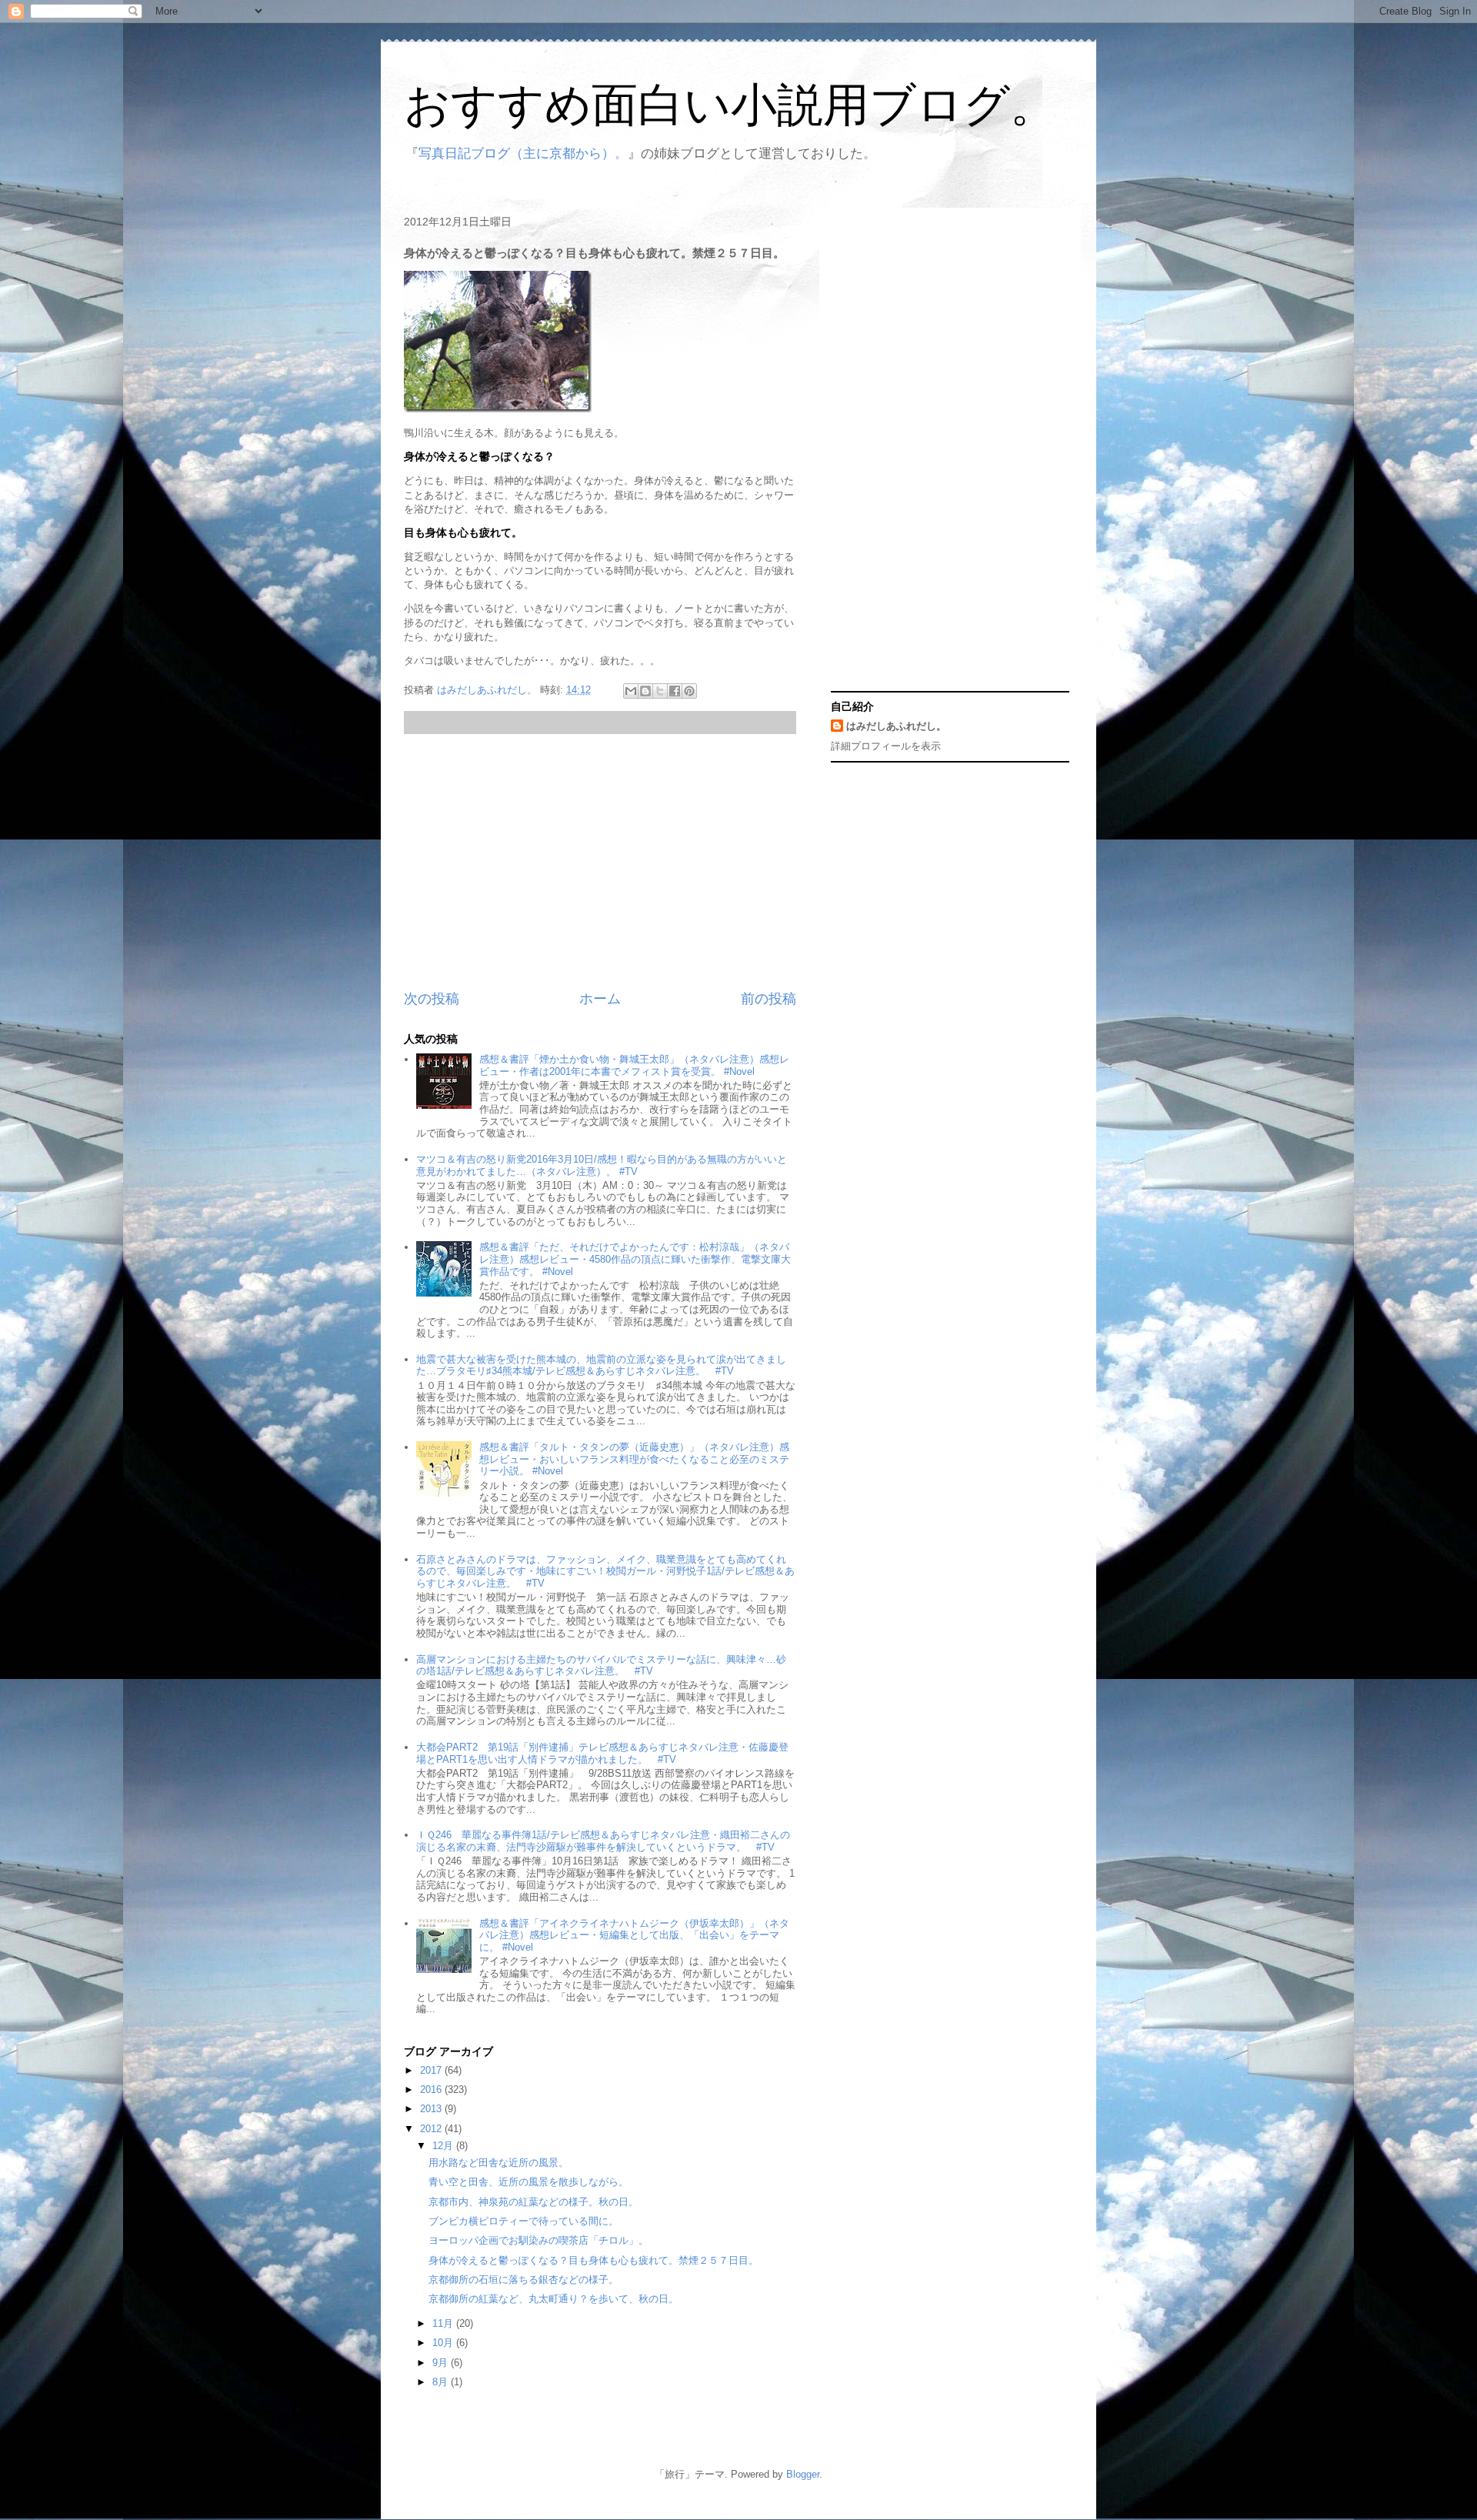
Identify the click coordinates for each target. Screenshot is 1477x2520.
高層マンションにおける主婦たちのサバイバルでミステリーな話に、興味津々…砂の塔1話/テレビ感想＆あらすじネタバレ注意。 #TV (601, 1666)
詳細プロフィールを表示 (886, 746)
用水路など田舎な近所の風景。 (498, 2163)
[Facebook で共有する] (675, 691)
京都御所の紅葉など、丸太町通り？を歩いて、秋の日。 (553, 2299)
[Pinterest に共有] (689, 691)
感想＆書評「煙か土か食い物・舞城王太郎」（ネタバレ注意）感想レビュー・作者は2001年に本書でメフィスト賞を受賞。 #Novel (634, 1065)
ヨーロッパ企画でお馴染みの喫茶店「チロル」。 (538, 2240)
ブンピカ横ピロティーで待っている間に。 (523, 2221)
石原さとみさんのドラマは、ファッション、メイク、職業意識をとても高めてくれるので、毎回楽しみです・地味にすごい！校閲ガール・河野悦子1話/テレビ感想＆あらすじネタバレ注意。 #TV (605, 1571)
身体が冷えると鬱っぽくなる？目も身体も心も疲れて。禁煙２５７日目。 (593, 2260)
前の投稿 (769, 999)
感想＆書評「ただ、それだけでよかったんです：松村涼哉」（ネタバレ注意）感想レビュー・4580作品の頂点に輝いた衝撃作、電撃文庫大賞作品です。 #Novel (635, 1259)
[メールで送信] (631, 691)
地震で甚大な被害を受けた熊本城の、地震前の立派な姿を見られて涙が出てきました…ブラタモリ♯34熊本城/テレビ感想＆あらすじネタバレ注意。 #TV (601, 1365)
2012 (432, 2129)
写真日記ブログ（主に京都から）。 (523, 154)
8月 (442, 2382)
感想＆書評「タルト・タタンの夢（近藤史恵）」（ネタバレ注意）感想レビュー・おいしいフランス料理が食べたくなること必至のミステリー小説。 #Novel (634, 1459)
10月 (444, 2343)
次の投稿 (432, 999)
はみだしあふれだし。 (896, 726)
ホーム (600, 999)
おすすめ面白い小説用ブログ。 (730, 105)
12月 (444, 2146)
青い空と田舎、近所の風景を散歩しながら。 (528, 2182)
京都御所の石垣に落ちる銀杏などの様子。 (523, 2280)
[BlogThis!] (645, 691)
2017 (432, 2070)
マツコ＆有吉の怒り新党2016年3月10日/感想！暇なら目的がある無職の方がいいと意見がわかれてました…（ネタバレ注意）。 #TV (602, 1165)
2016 (432, 2089)
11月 (444, 2323)
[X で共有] (660, 691)
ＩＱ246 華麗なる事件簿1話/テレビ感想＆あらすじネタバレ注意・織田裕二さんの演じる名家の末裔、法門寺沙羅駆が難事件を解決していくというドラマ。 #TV (603, 1841)
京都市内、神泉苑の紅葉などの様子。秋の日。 (533, 2202)
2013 (432, 2109)
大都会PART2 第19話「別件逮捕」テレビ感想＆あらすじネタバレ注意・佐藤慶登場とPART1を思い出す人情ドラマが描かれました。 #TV (602, 1753)
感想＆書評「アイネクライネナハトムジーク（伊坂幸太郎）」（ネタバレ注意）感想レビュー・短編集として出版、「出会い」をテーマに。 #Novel (634, 1935)
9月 (442, 2363)
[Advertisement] (600, 862)
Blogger (803, 2474)
